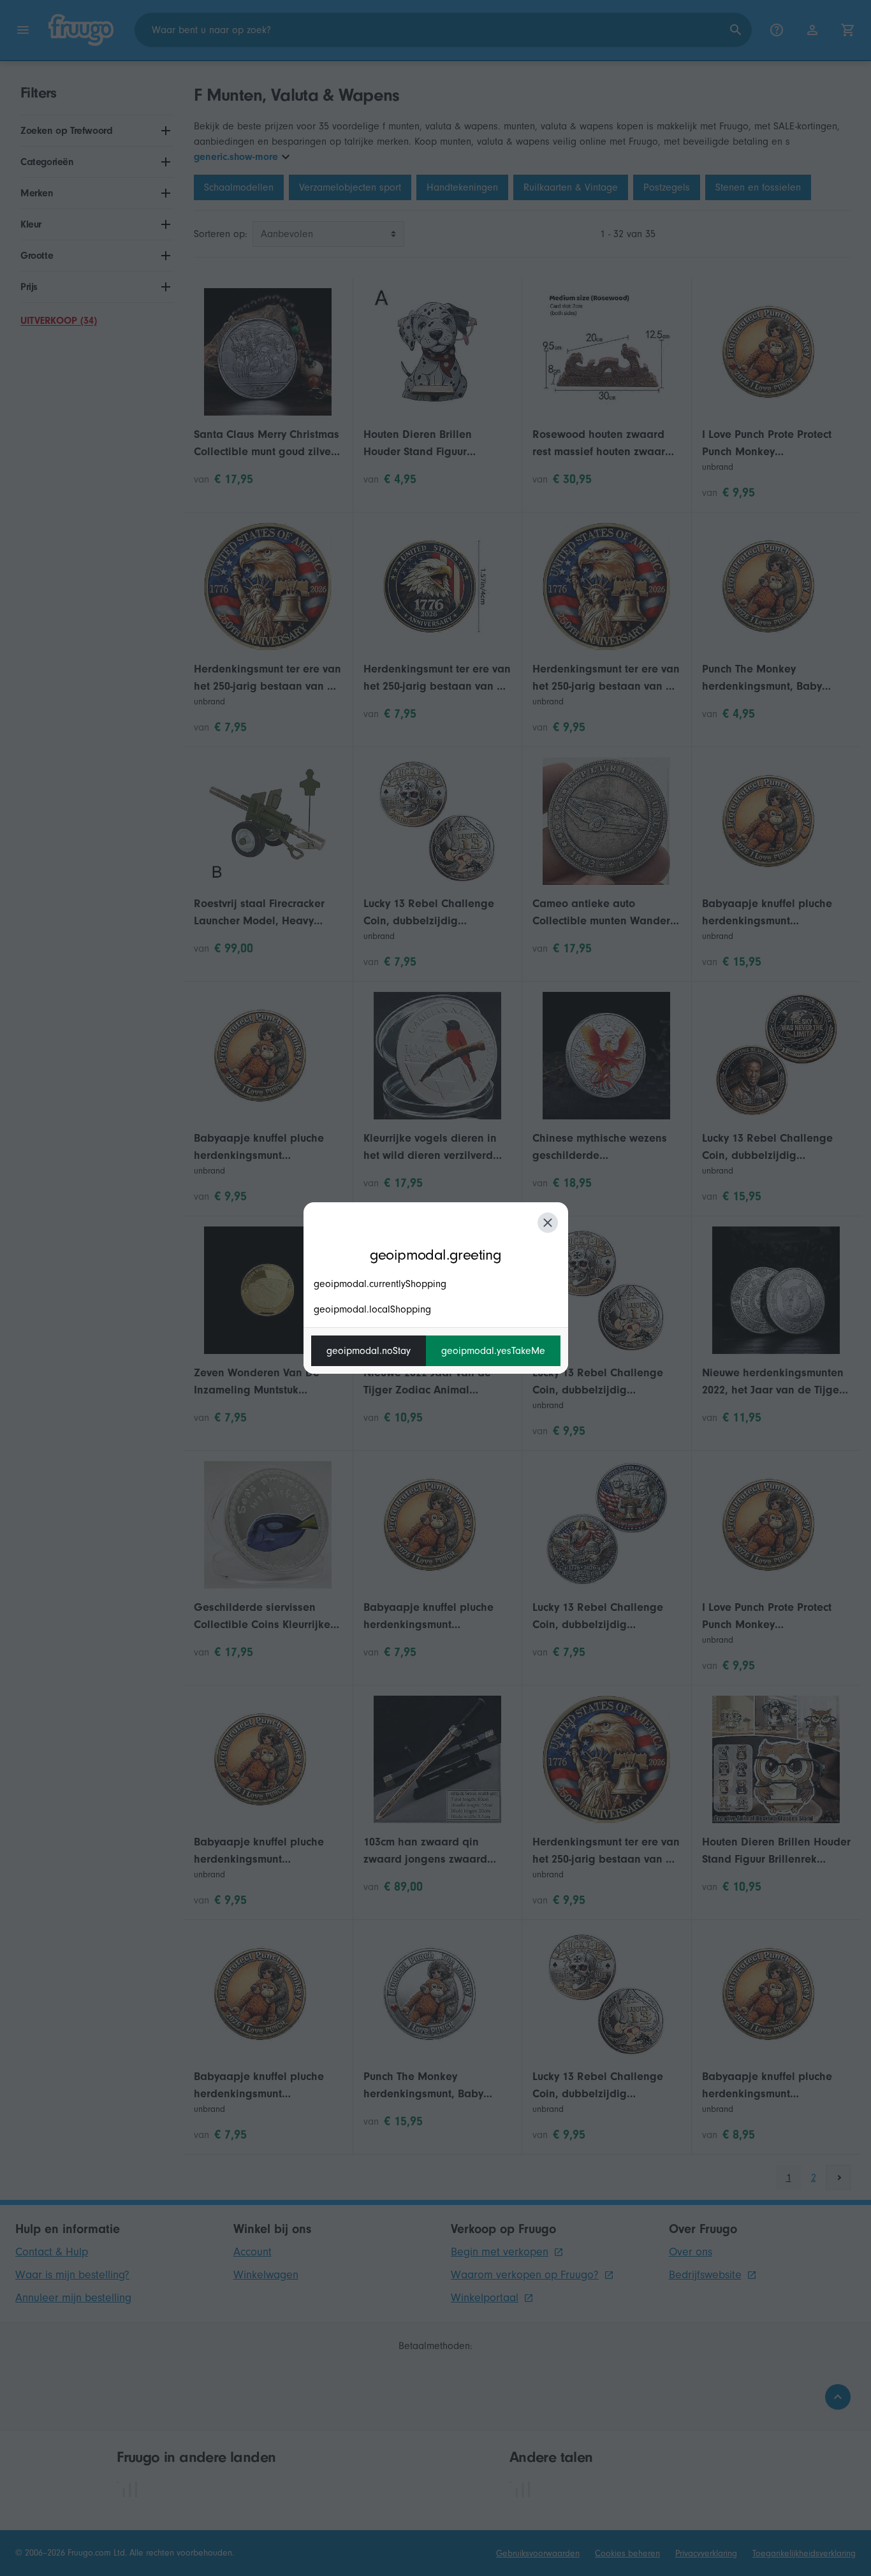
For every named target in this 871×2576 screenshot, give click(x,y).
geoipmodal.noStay (369, 1351)
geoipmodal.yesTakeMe (493, 1351)
